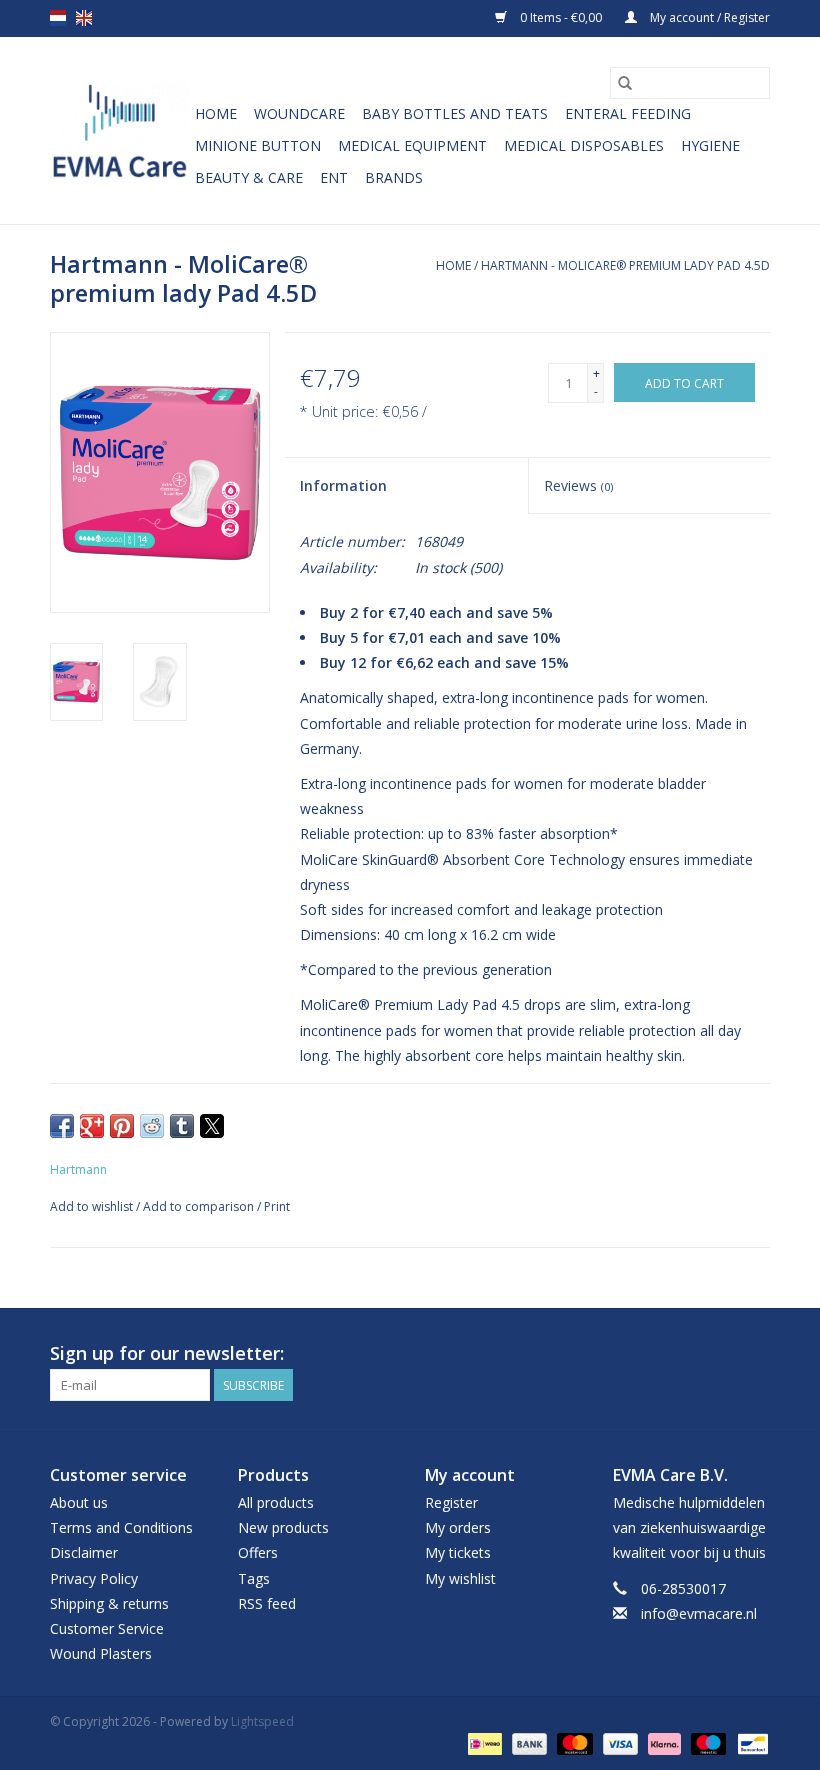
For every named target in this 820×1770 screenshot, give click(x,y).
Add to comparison (200, 1206)
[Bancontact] (749, 1742)
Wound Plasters (101, 1653)
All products (276, 1502)
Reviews (578, 485)
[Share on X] (212, 1126)
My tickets (458, 1552)
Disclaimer (84, 1552)
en (84, 18)
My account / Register (708, 17)
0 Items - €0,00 (561, 17)
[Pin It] (122, 1126)
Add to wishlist (93, 1206)
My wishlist (460, 1578)
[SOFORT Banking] (662, 1742)
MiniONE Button (258, 145)
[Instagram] (754, 1354)
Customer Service (107, 1628)
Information (343, 485)
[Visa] (618, 1742)
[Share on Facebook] (62, 1126)
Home (216, 113)
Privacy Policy (94, 1578)
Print (277, 1206)
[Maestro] (706, 1742)
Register (451, 1502)
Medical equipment (412, 145)
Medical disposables (584, 145)
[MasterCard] (572, 1742)
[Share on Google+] (92, 1126)
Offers (258, 1552)
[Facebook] (718, 1354)
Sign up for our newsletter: (167, 1353)
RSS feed (267, 1603)
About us (79, 1502)
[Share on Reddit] (152, 1126)
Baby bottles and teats (455, 113)
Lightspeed (262, 1721)
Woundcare (299, 113)
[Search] (625, 83)
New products (283, 1527)
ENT (334, 177)
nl (58, 18)
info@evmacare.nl (699, 1613)
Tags (254, 1578)
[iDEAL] (483, 1742)
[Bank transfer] (527, 1742)
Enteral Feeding (628, 113)
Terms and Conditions (121, 1527)
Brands (394, 177)
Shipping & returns (109, 1603)
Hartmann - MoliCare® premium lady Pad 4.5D (625, 265)
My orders (458, 1527)
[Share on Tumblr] (182, 1126)
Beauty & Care (249, 177)
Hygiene (710, 145)
